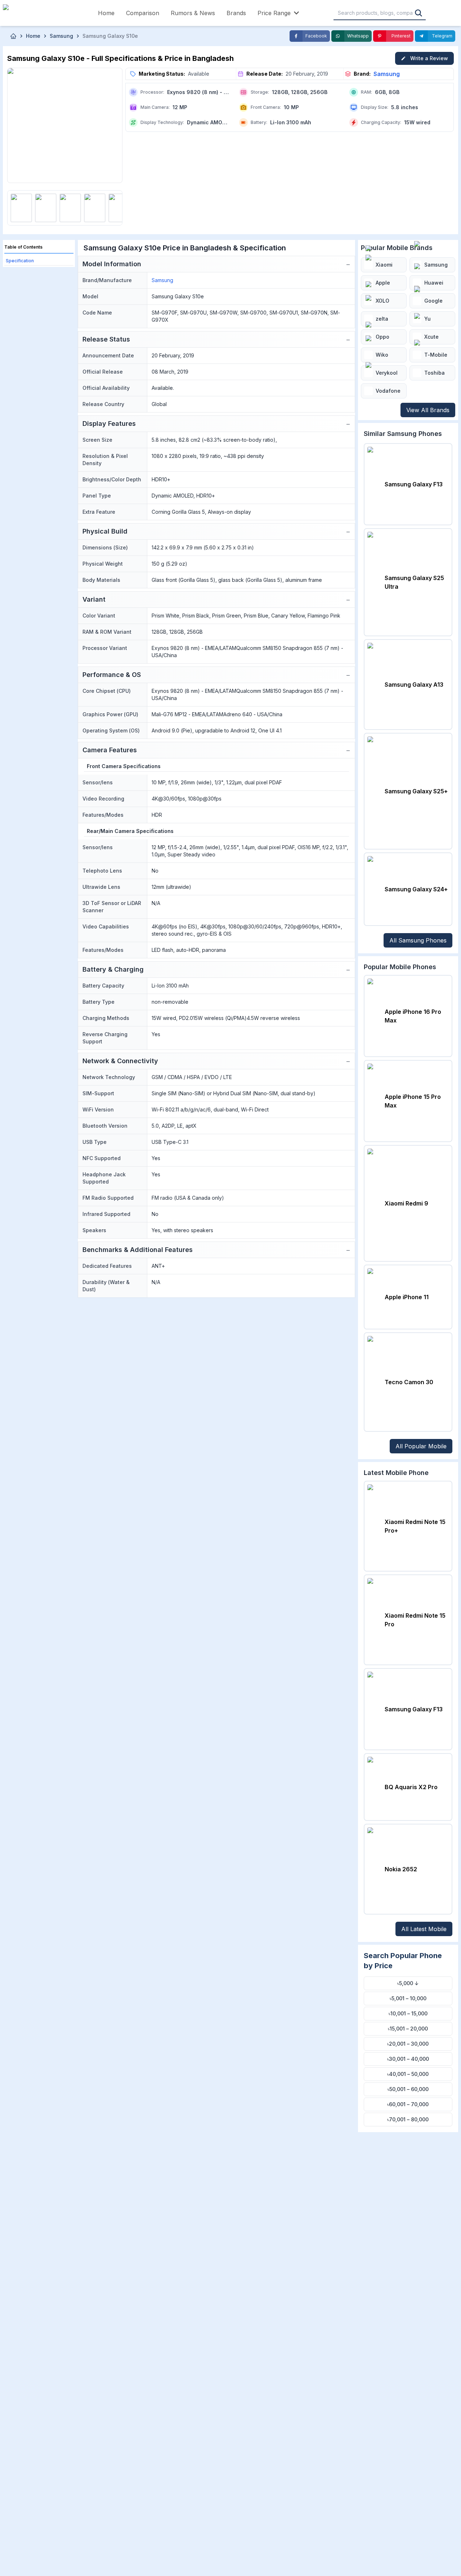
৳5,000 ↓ (408, 1983)
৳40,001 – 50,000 (408, 2074)
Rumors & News (193, 13)
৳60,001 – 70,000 (408, 2104)
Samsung (387, 74)
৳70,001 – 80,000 (408, 2119)
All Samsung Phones (418, 940)
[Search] (419, 13)
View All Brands (428, 410)
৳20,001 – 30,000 (408, 2044)
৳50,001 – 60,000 (408, 2089)
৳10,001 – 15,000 (408, 2013)
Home (106, 13)
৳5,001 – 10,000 (408, 1998)
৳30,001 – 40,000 (408, 2059)
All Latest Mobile (424, 1929)
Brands (236, 13)
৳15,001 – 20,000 (408, 2029)
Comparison (143, 13)
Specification (20, 261)
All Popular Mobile (421, 1446)
